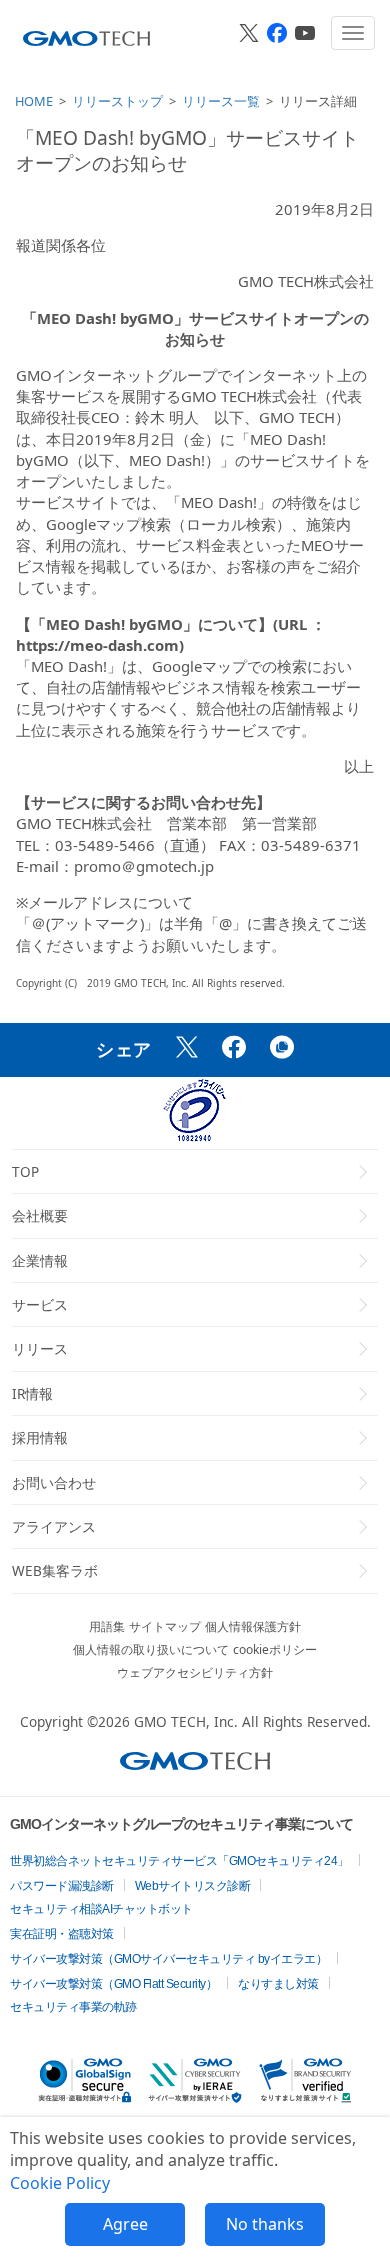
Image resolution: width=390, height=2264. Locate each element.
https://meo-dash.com (97, 645)
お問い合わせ (54, 1482)
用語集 (107, 1626)
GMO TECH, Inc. (186, 1721)
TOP (25, 1171)
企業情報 (40, 1260)
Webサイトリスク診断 (193, 1886)
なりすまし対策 (278, 1984)
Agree (125, 2224)
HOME (34, 101)
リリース (40, 1348)
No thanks (265, 2224)
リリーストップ (117, 101)
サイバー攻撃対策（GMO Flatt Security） (113, 1984)
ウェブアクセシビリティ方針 (195, 1672)
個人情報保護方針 (253, 1626)
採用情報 (40, 1437)
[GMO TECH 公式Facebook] (277, 33)
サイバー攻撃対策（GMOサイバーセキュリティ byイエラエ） (168, 1959)
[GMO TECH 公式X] (249, 33)
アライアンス (54, 1526)
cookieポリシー (275, 1649)
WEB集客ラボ (55, 1570)
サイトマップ (165, 1626)
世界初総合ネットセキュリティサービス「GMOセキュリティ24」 (179, 1861)
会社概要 (40, 1215)
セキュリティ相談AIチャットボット (101, 1909)
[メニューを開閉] (353, 33)
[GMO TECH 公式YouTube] (305, 33)
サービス (40, 1304)
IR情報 (32, 1393)
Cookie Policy (60, 2183)
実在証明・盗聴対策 (62, 1934)
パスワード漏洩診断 (62, 1886)
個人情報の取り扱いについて (151, 1649)
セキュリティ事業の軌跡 (73, 2007)
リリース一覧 (221, 101)
